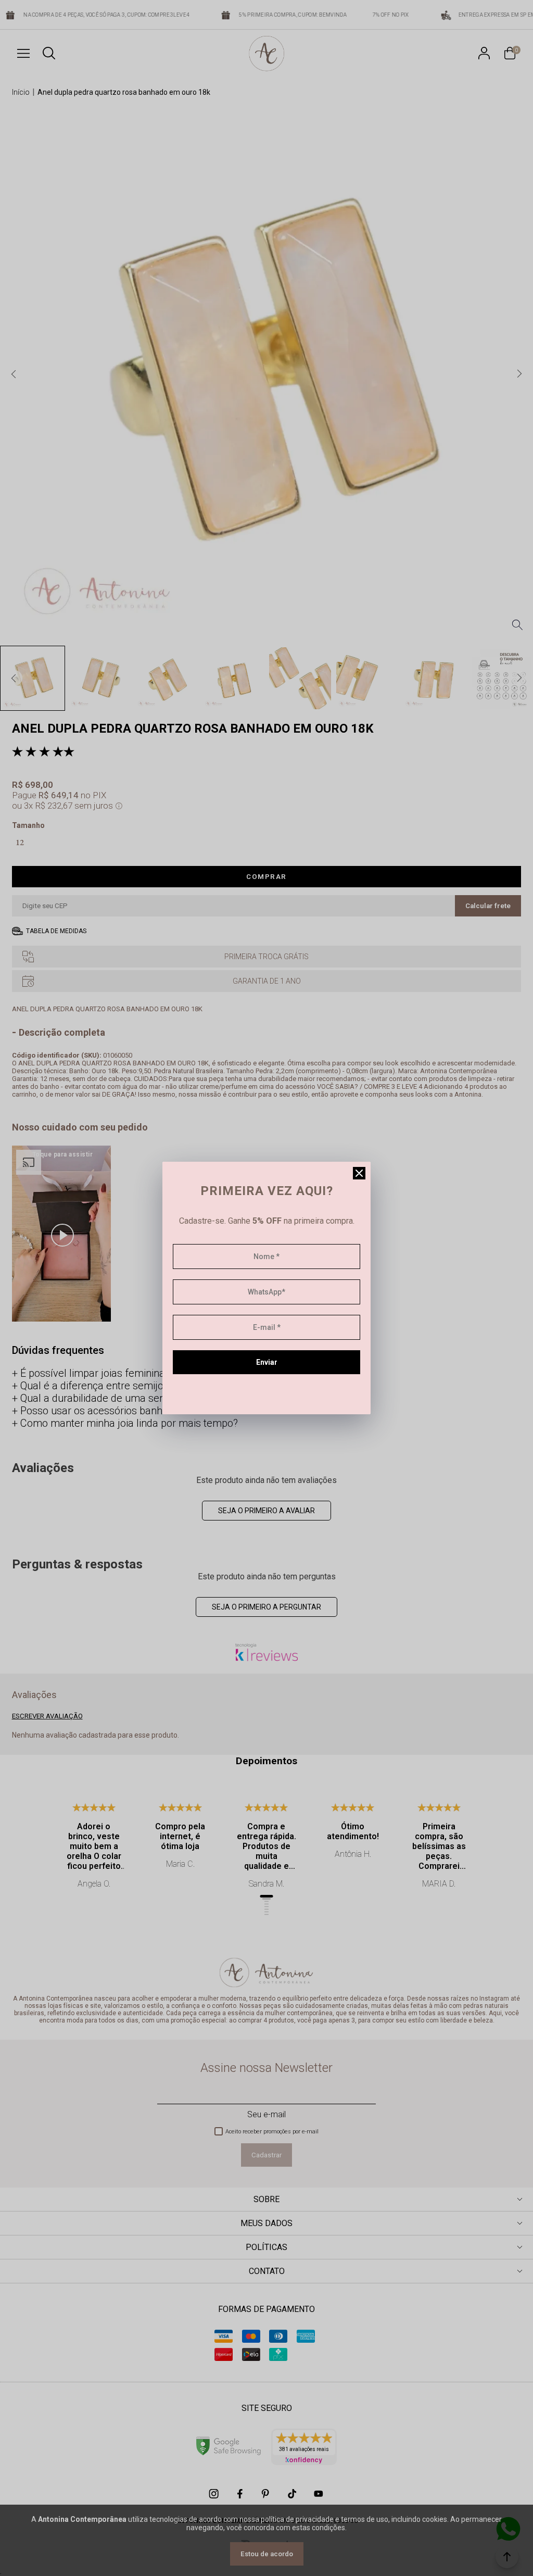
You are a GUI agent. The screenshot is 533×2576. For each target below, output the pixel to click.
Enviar (267, 1362)
